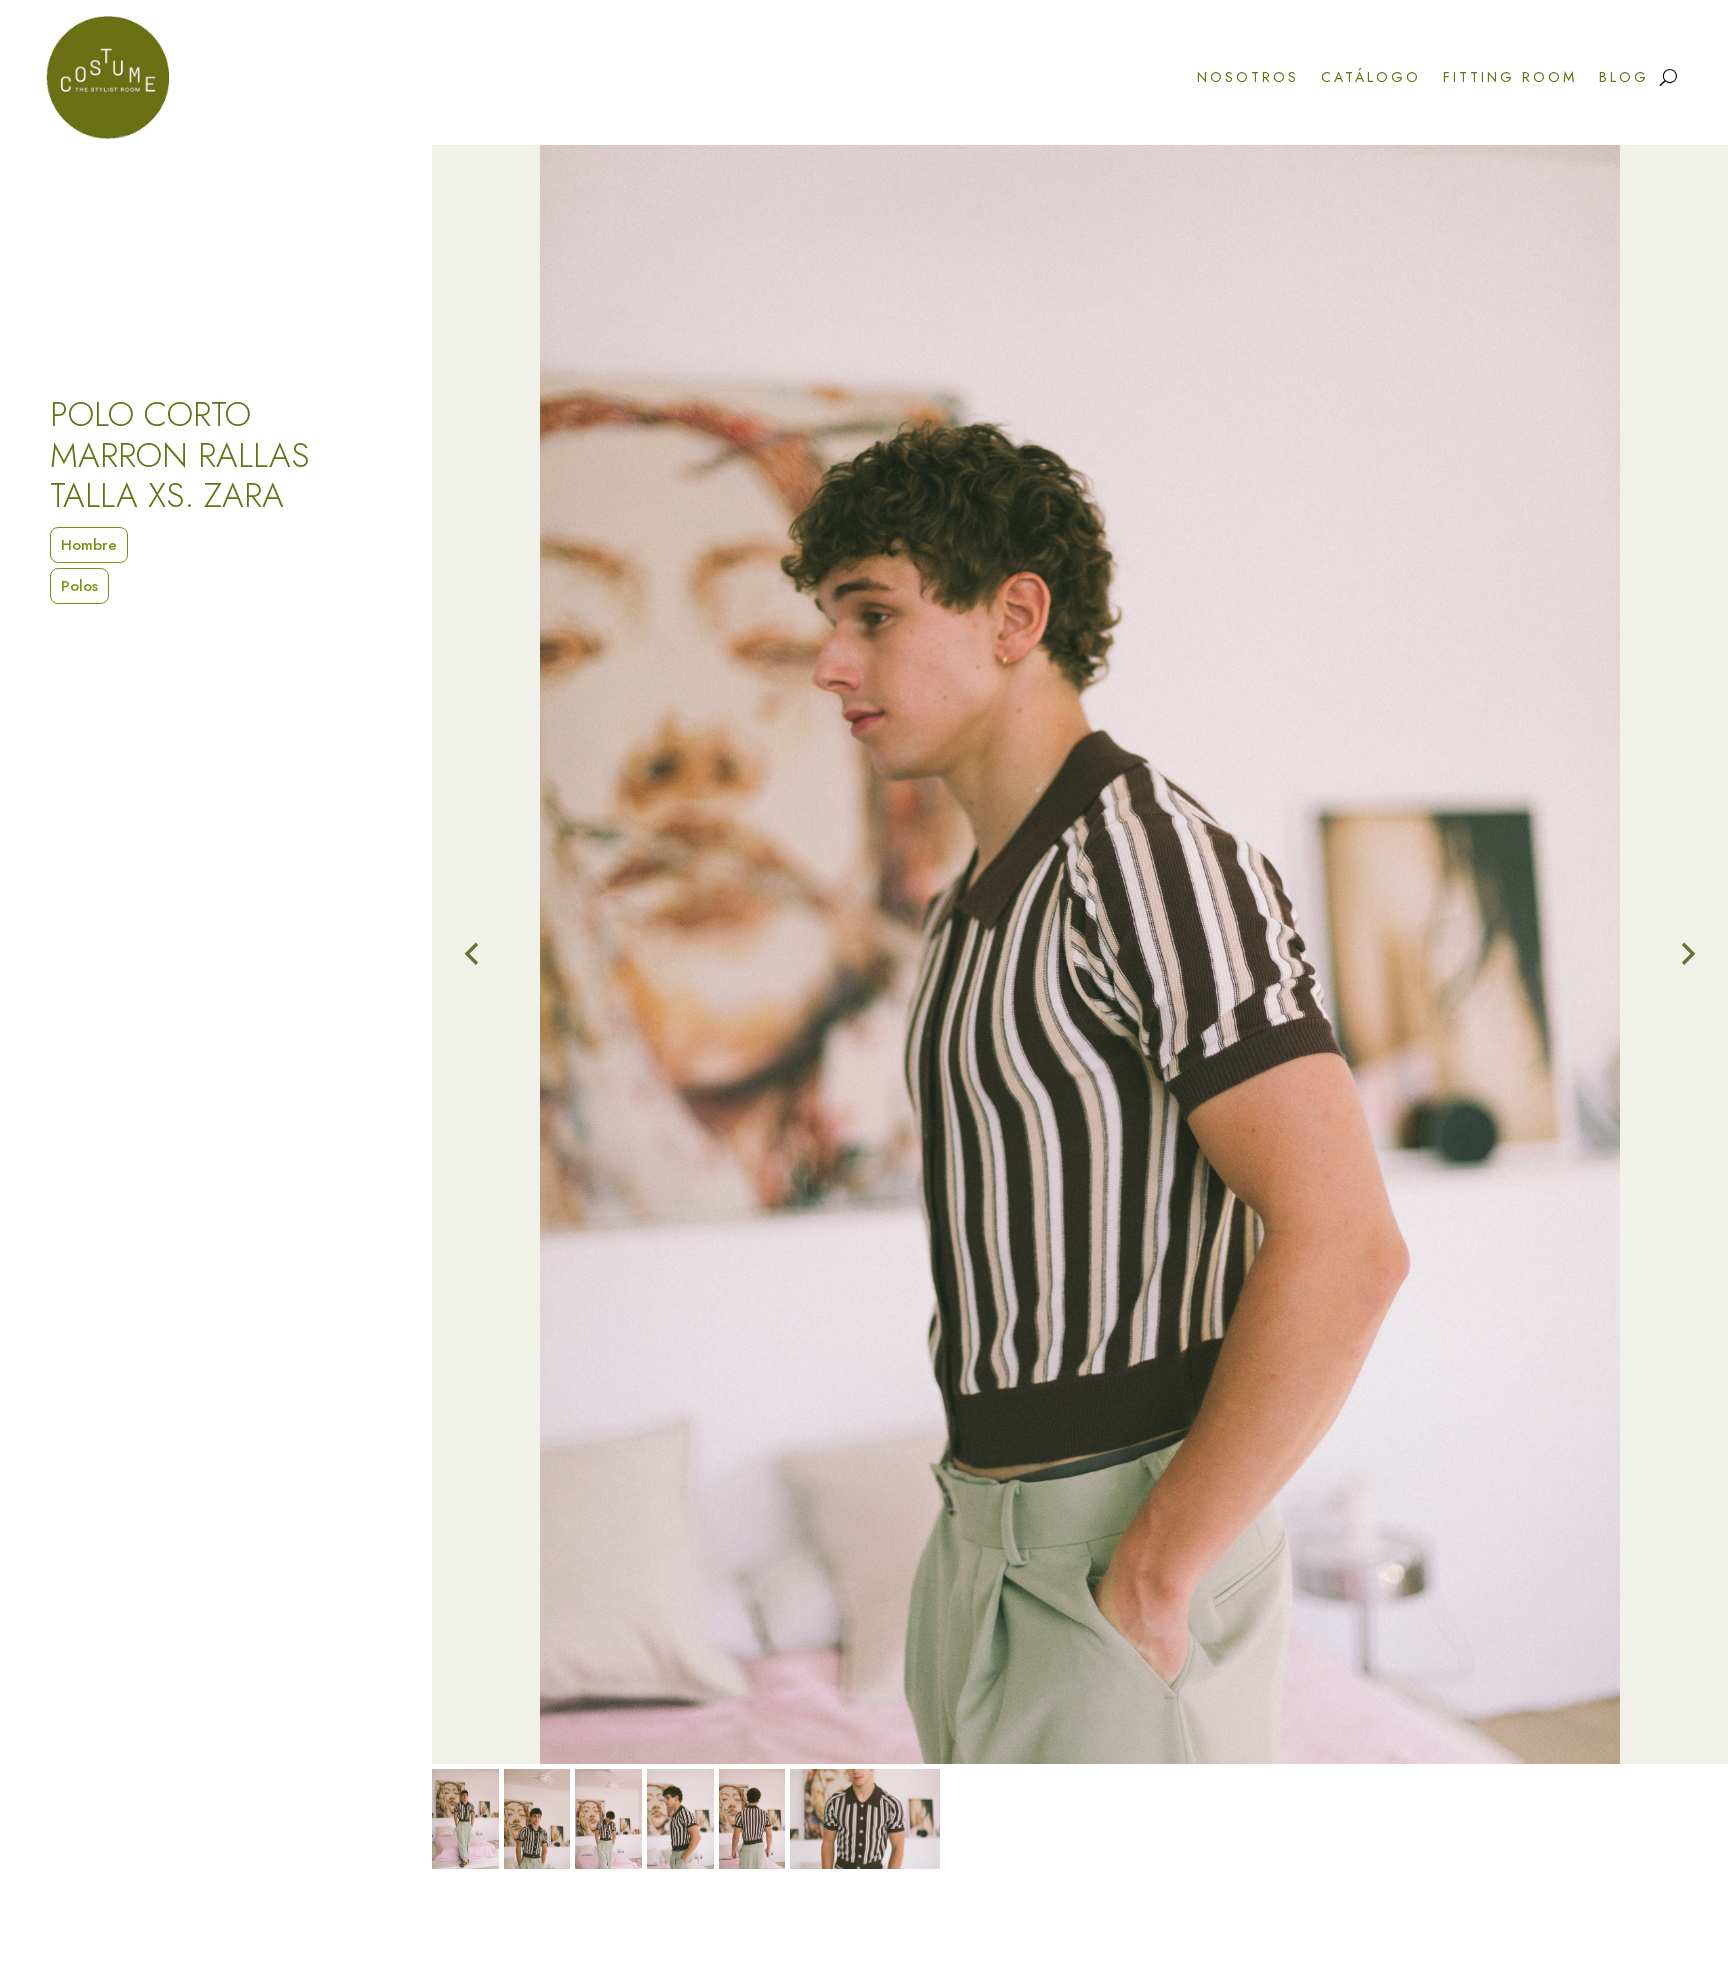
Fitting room (1510, 77)
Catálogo (1371, 77)
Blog (1624, 77)
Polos (79, 586)
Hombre (89, 545)
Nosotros (1248, 77)
